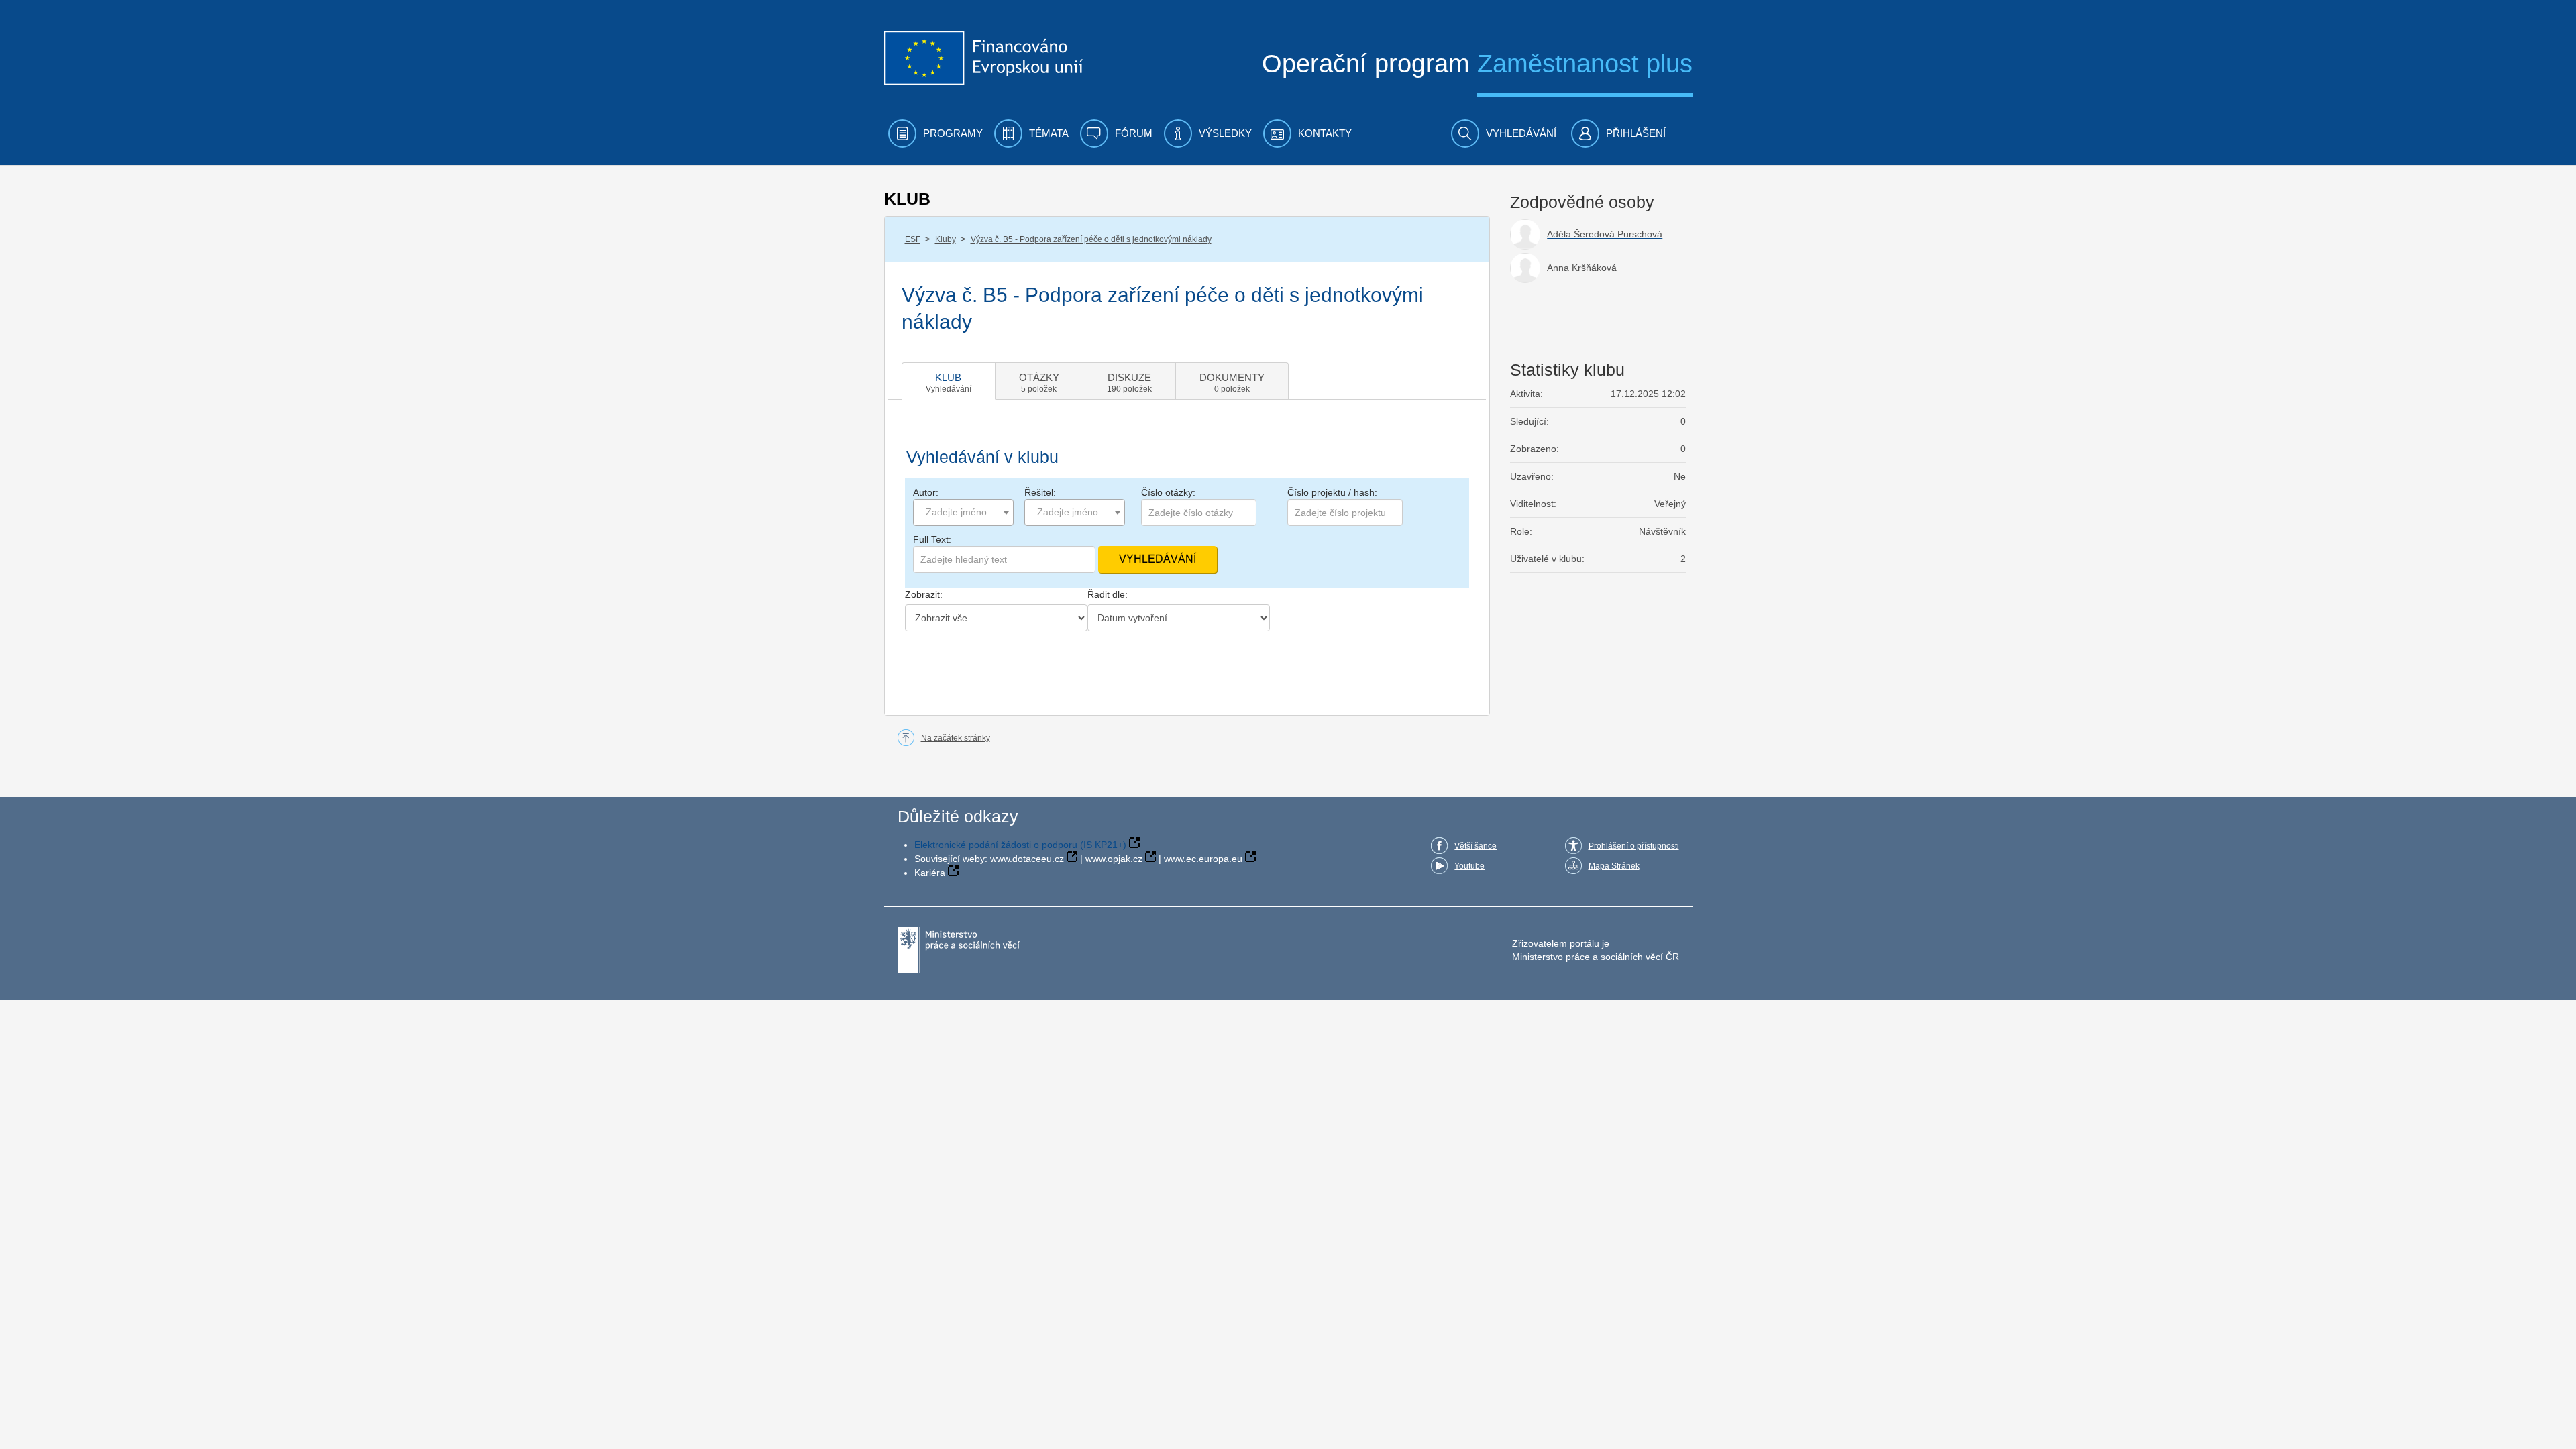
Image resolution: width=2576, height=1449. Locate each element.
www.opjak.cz (1114, 859)
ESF (913, 239)
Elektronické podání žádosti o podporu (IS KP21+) (1020, 845)
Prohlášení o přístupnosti (1634, 846)
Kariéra (930, 873)
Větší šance (1475, 846)
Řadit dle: (1108, 594)
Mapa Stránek (1614, 866)
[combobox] (963, 513)
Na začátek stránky (956, 738)
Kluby (946, 239)
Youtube (1469, 866)
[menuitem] (935, 133)
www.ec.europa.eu (1203, 859)
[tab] (949, 381)
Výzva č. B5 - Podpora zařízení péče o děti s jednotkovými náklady (1091, 239)
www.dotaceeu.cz (1027, 859)
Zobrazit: (924, 594)
